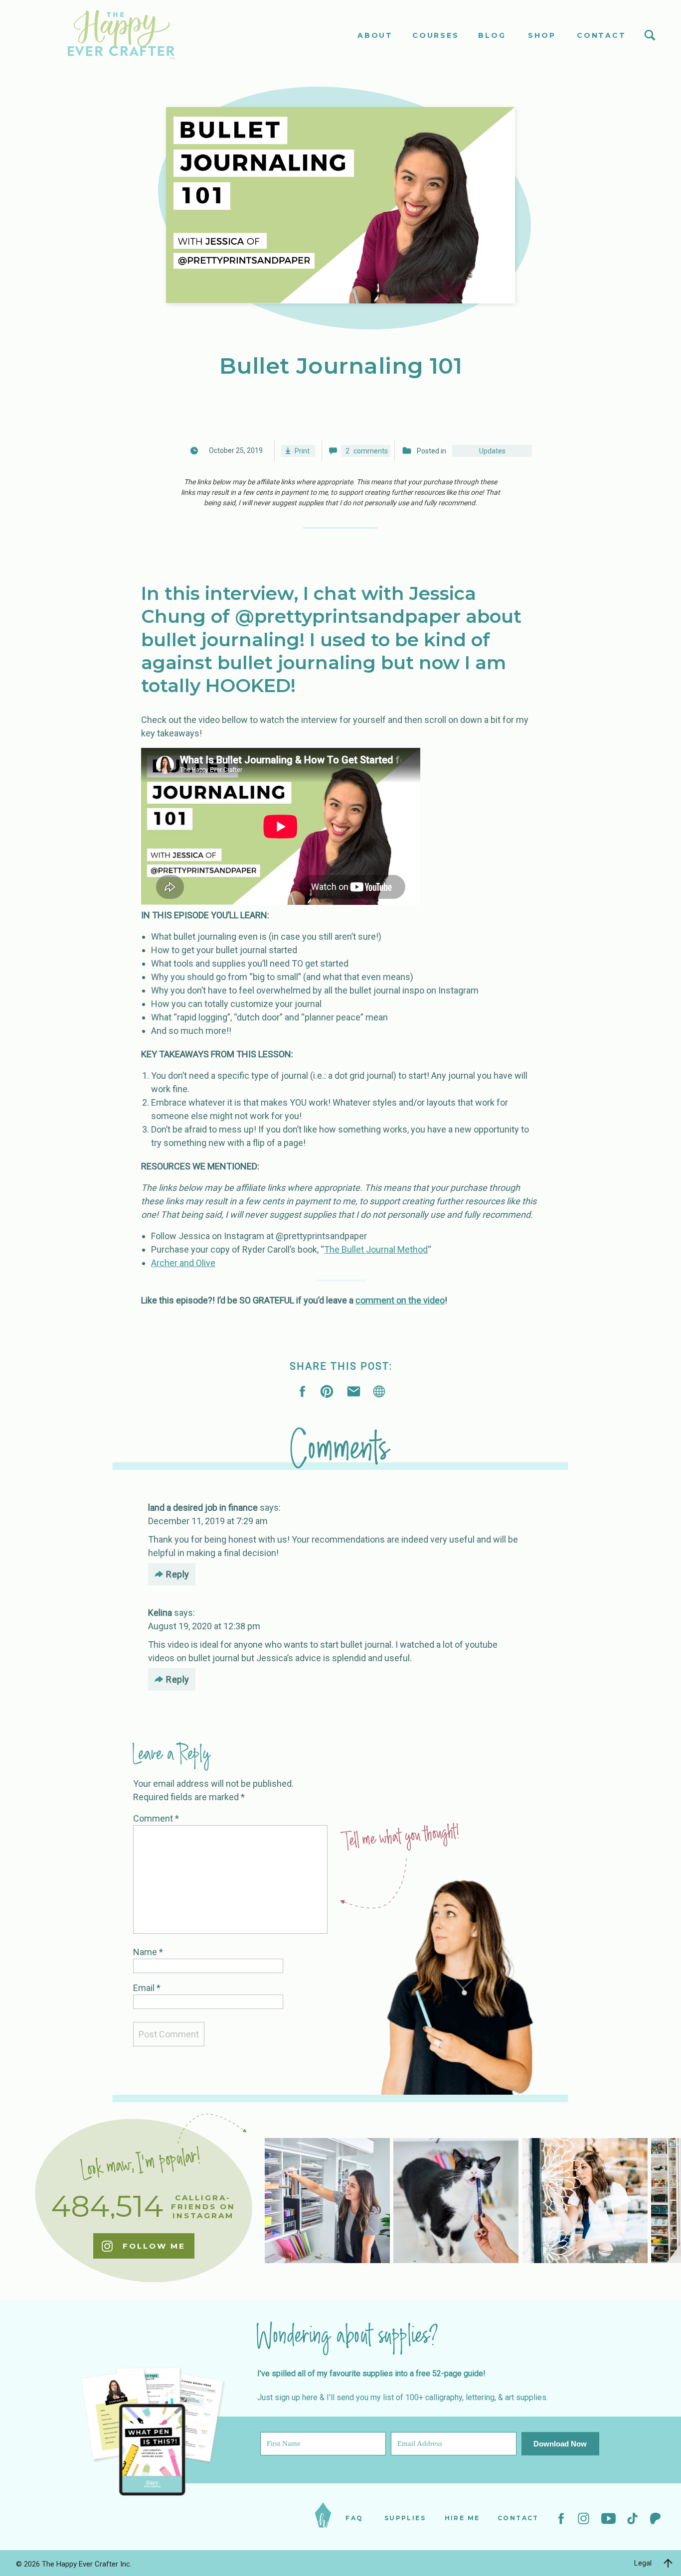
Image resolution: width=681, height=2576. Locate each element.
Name (148, 1952)
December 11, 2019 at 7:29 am (208, 1521)
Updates (492, 451)
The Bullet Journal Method (376, 1249)
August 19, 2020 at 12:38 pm (204, 1626)
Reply (178, 1574)
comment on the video (400, 1300)
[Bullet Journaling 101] (379, 1391)
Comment (156, 1818)
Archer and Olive (183, 1263)
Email (147, 1988)
